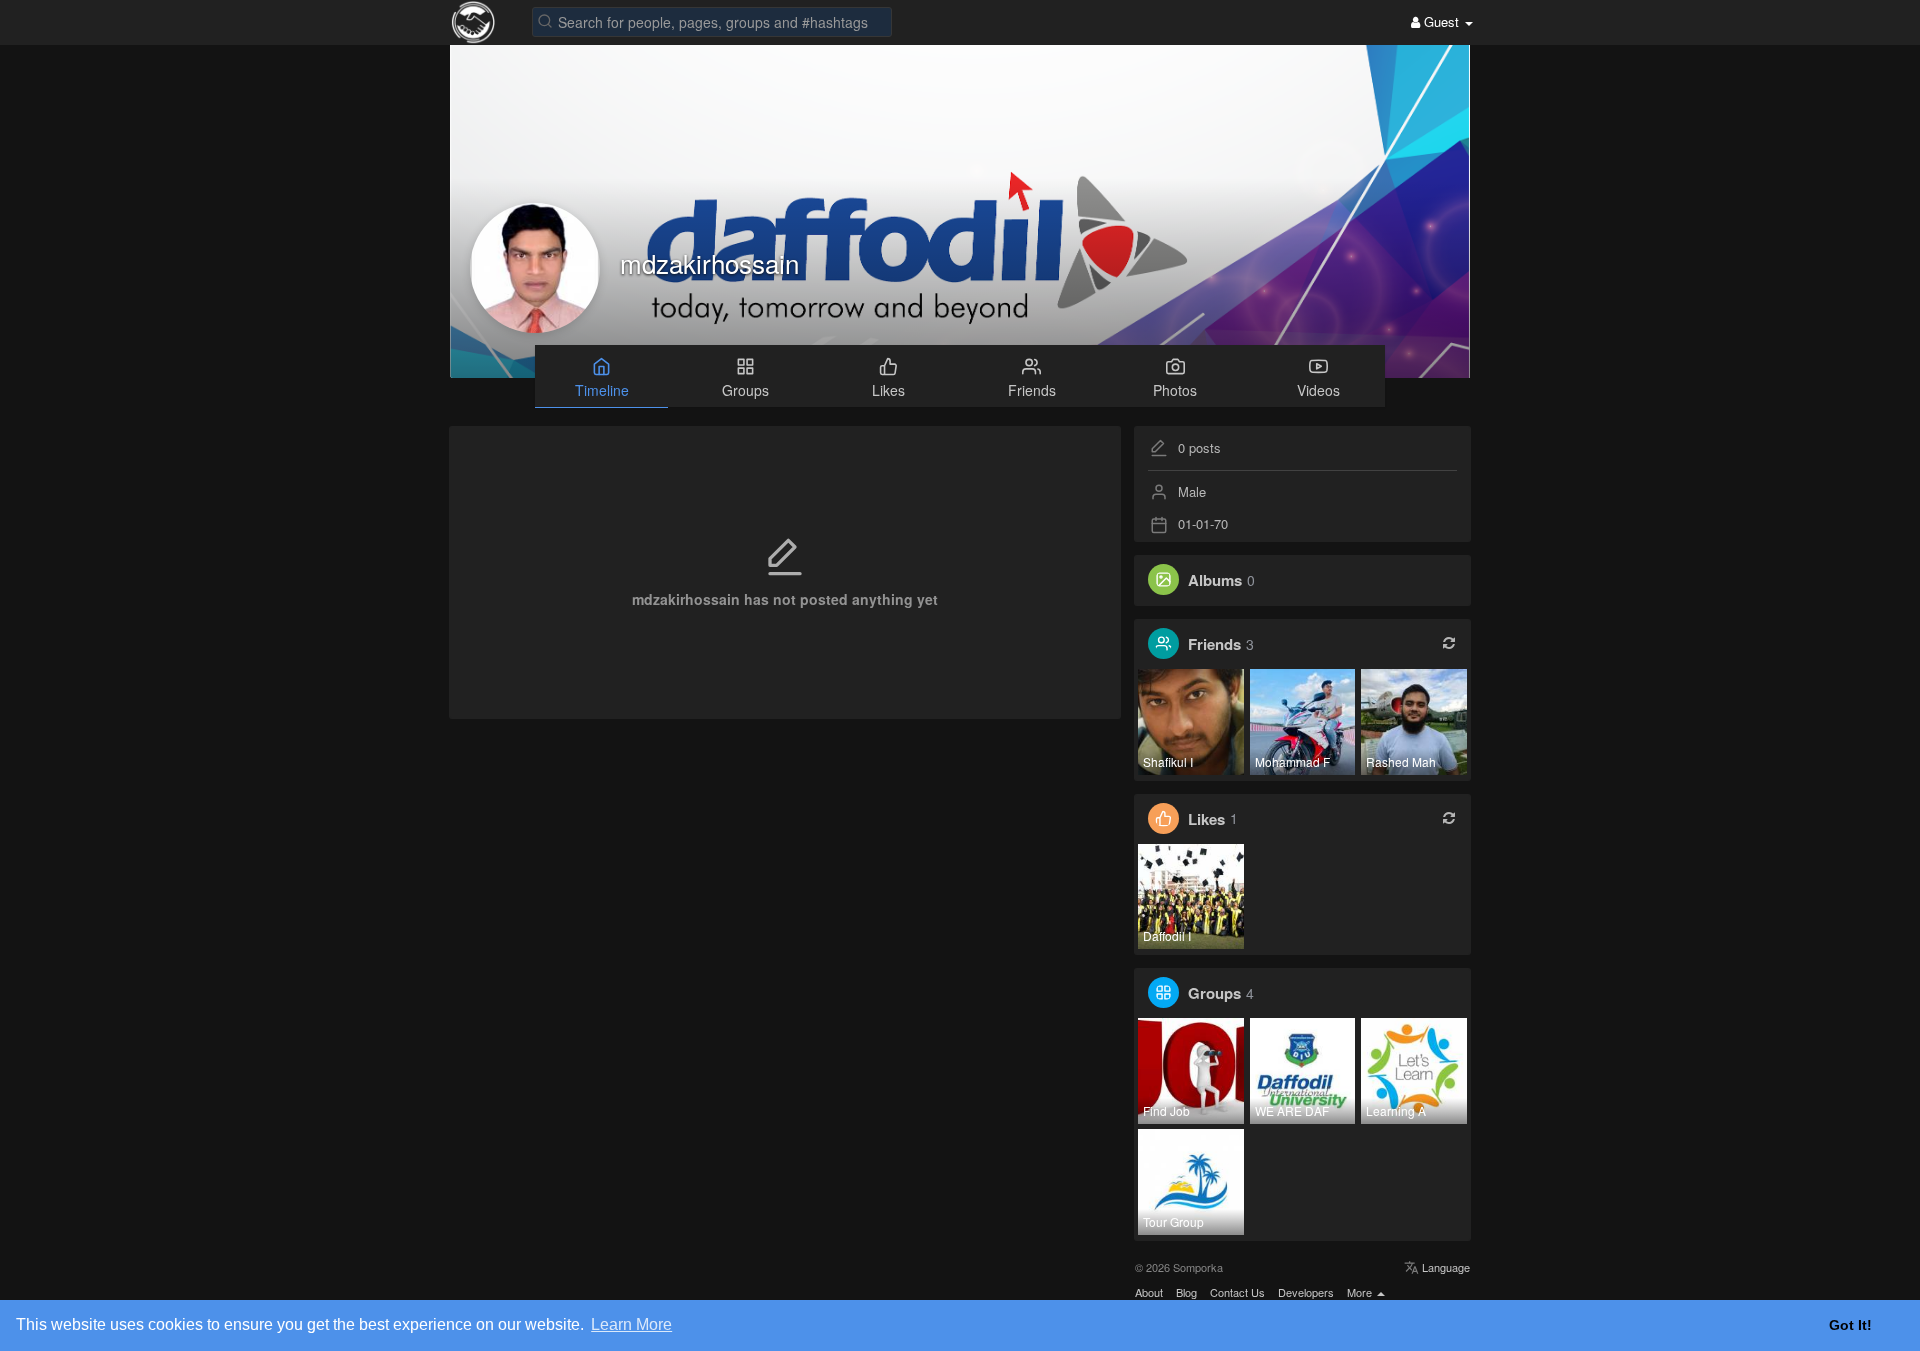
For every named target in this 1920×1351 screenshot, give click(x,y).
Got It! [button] (1850, 1325)
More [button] (1361, 1292)
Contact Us (1237, 1292)
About (1149, 1292)
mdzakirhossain (709, 262)
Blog (1186, 1292)
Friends (1214, 644)
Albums (1215, 580)
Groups (1214, 993)
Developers (1306, 1292)
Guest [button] (1441, 21)
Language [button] (1444, 1267)
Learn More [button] (631, 1324)
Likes (1206, 818)
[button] (712, 20)
